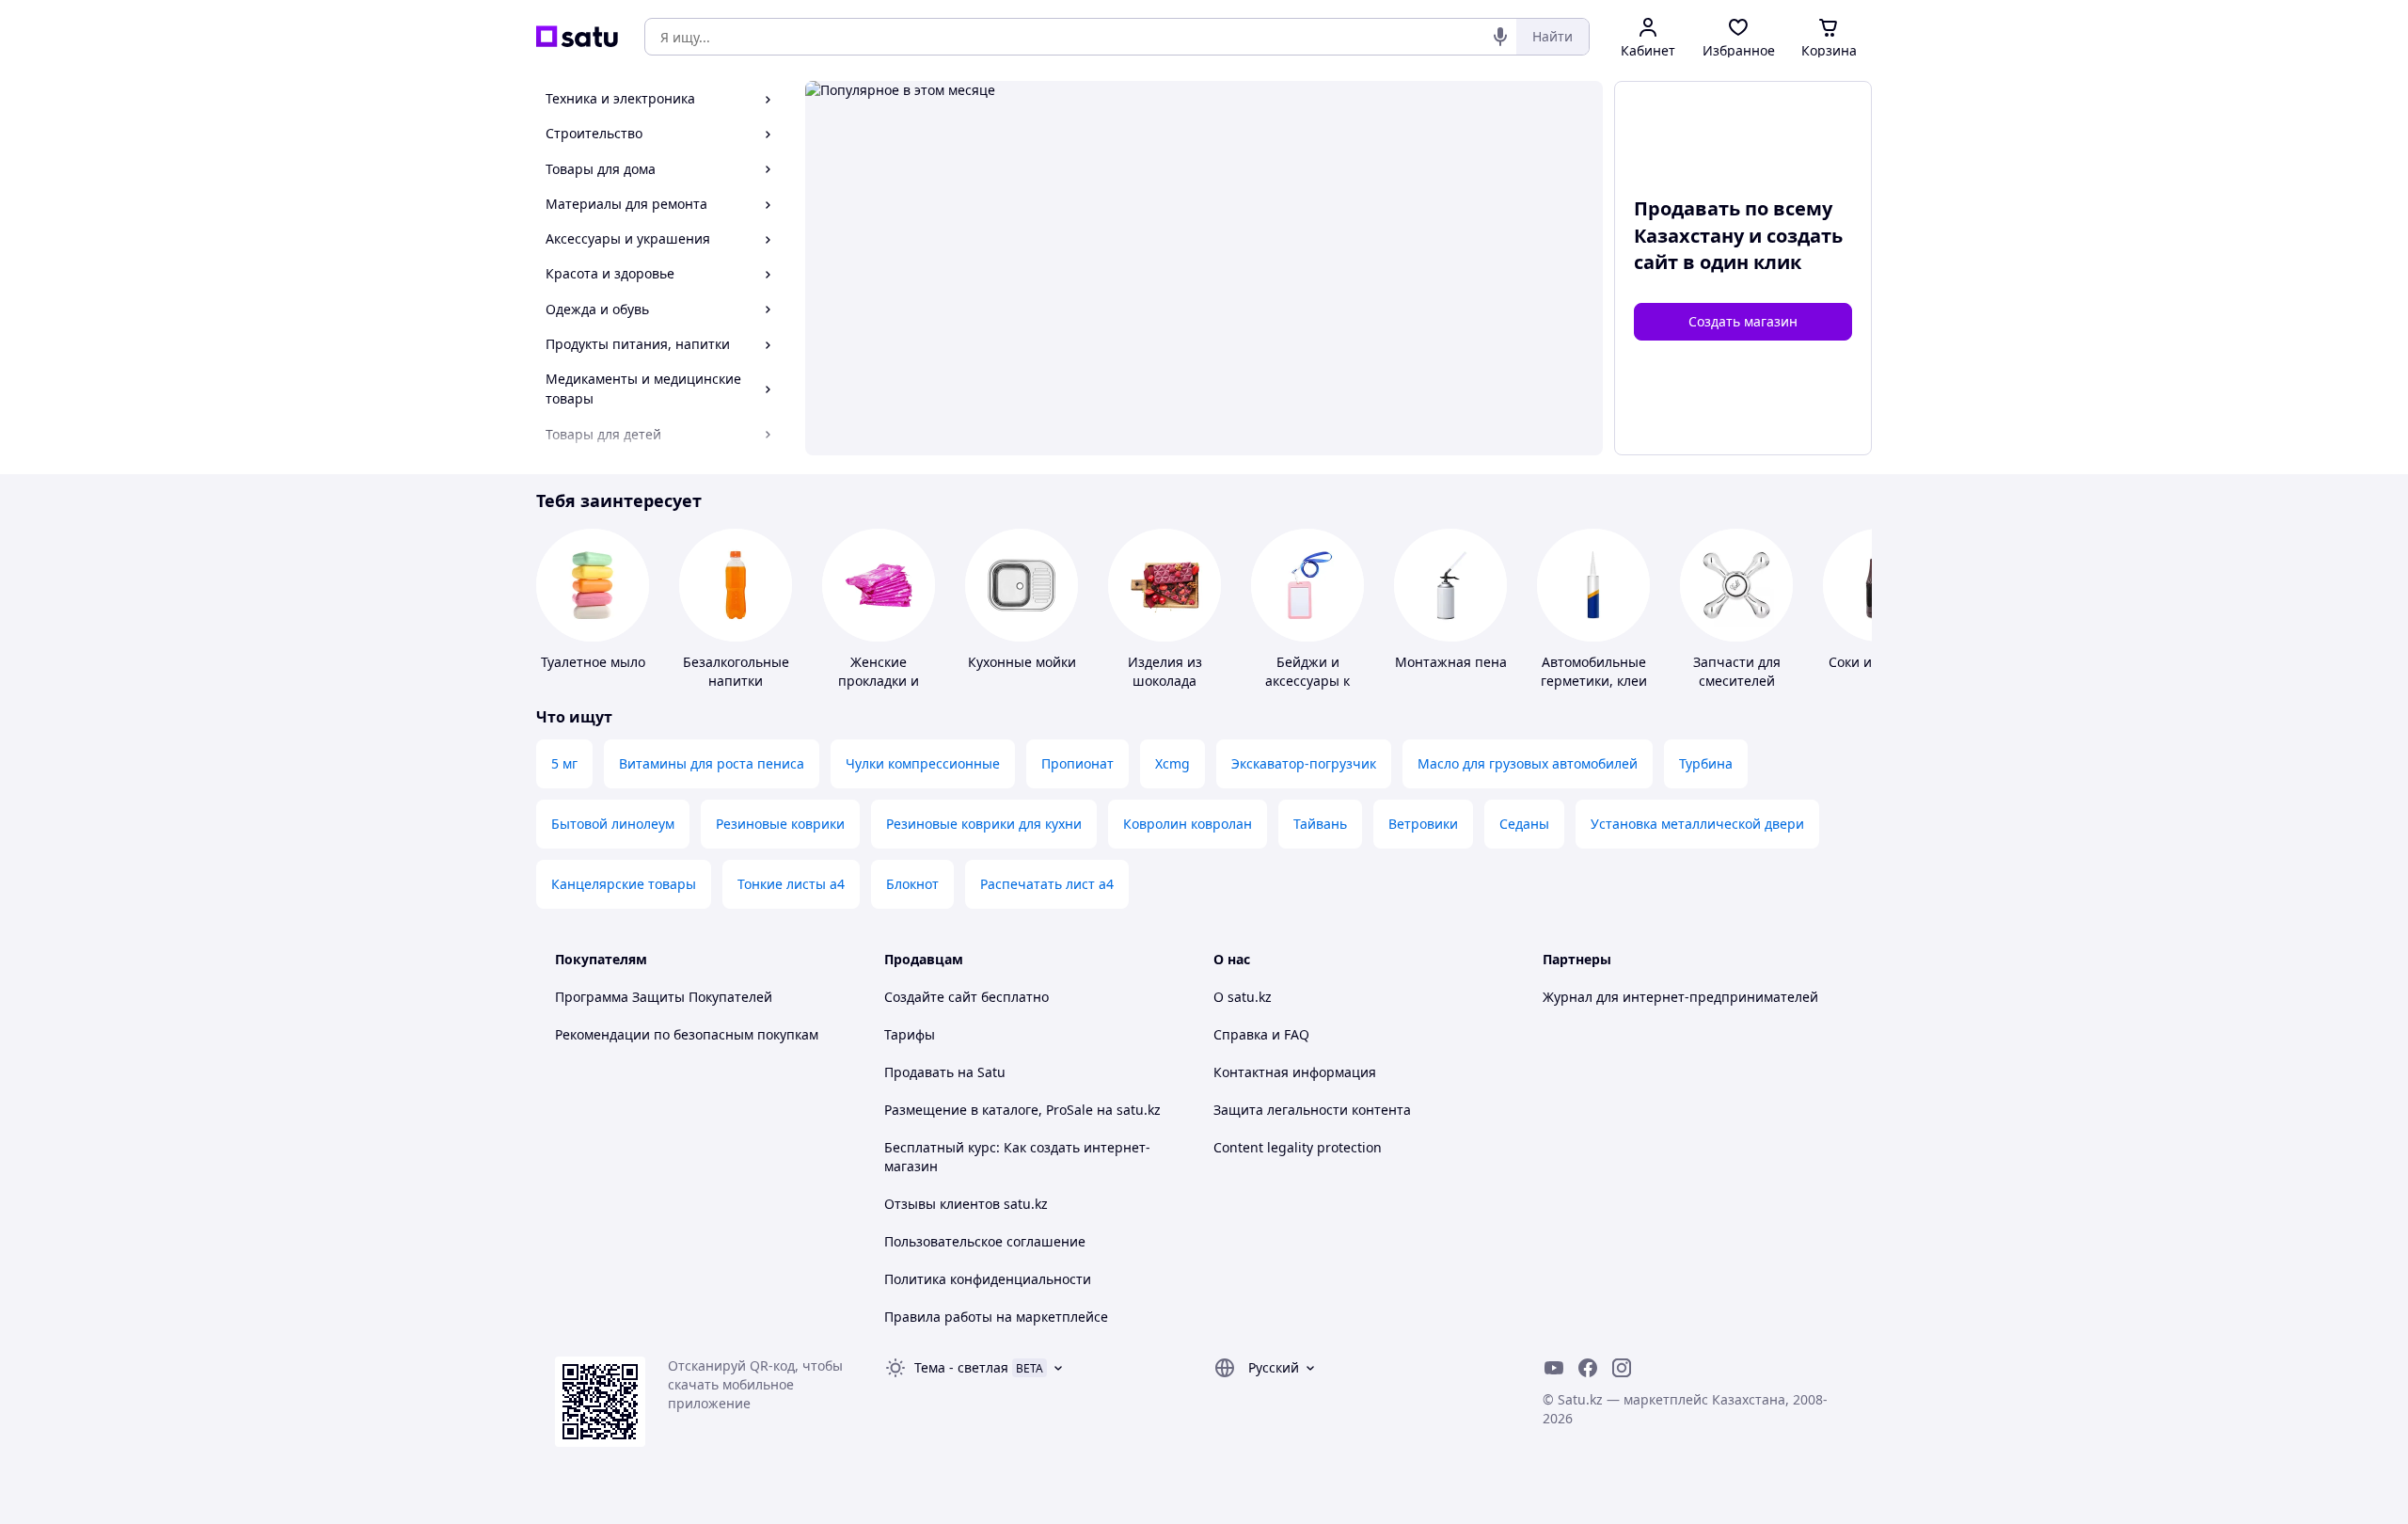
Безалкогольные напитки (736, 671)
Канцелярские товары (624, 884)
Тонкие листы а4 (791, 884)
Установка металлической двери (1697, 824)
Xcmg (1172, 763)
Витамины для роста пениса (712, 763)
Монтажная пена (1451, 662)
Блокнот (912, 884)
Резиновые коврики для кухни (984, 824)
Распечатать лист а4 (1047, 884)
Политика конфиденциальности (988, 1279)
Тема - (961, 1367)
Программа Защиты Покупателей (664, 997)
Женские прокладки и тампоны (879, 681)
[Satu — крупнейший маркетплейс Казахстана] (577, 37)
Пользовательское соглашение (985, 1241)
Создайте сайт (931, 997)
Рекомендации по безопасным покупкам (687, 1034)
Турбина (1706, 763)
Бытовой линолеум (613, 824)
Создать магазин (1743, 321)
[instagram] (1622, 1368)
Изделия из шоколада (1165, 671)
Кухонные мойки (1022, 662)
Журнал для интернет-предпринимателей (1680, 997)
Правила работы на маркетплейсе (996, 1317)
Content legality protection (1298, 1147)
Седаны (1524, 824)
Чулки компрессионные (923, 763)
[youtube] (1554, 1368)
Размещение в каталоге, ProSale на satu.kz (1022, 1110)
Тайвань (1320, 824)
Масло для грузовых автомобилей (1528, 763)
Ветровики (1423, 824)
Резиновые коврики (780, 824)
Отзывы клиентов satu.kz (966, 1204)
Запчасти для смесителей (1737, 671)
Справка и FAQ (1261, 1034)
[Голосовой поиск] (1500, 37)
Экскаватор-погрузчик (1304, 763)
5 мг (564, 763)
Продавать (919, 1072)
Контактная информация (1295, 1072)
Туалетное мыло (593, 662)
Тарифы (910, 1034)
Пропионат (1077, 763)
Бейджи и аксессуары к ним (1307, 681)
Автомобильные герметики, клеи (1594, 671)
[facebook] (1588, 1368)
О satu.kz (1243, 997)
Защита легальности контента (1312, 1110)
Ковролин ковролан (1188, 824)
